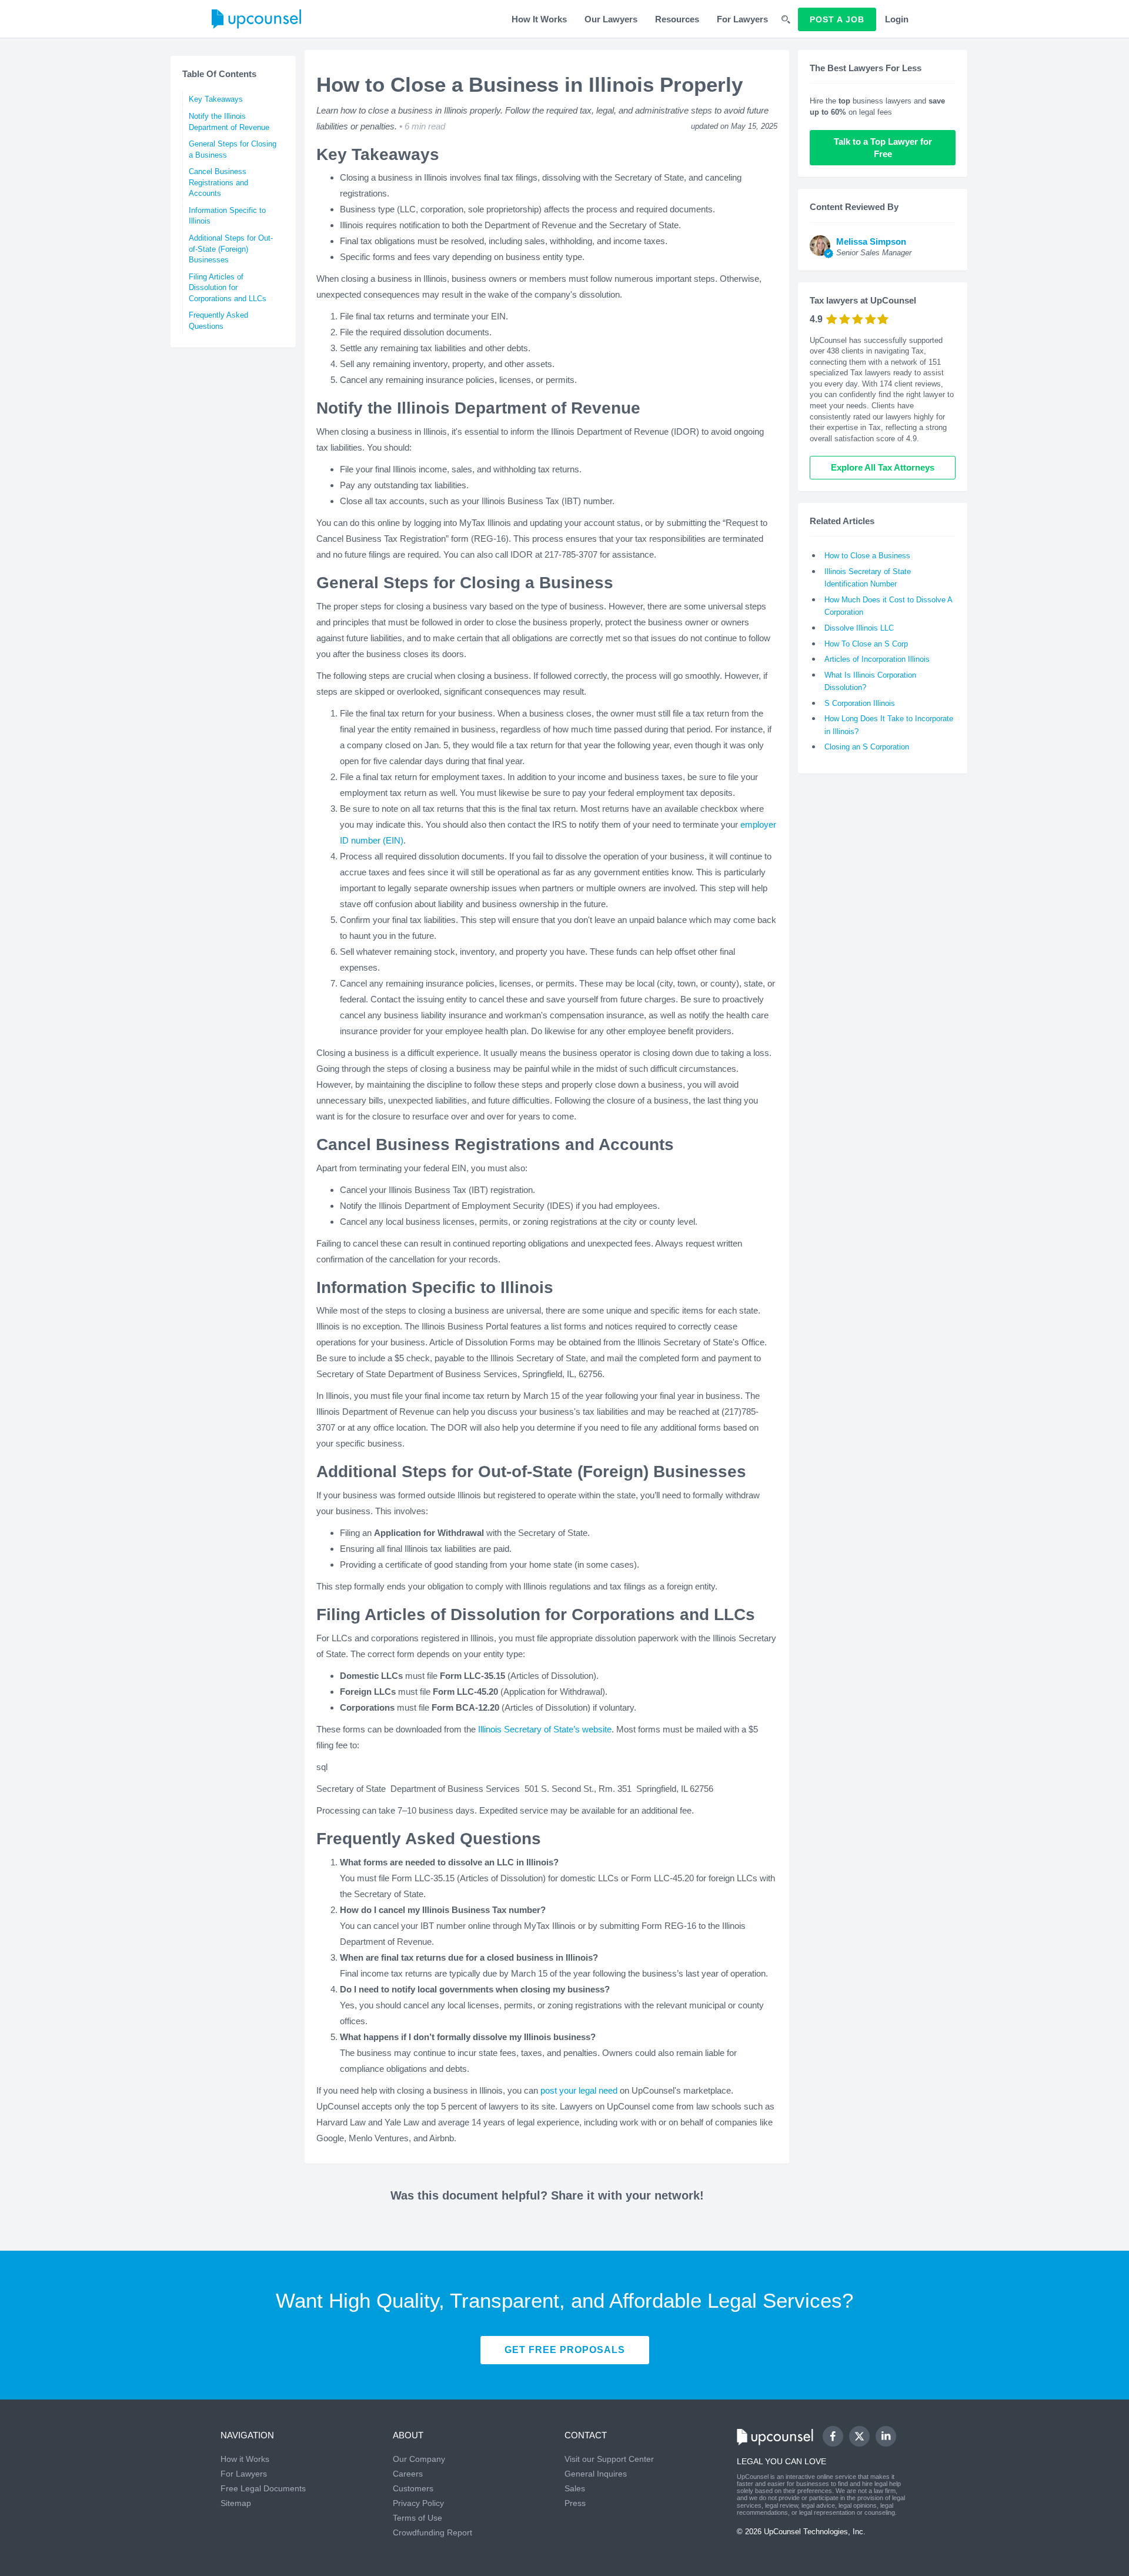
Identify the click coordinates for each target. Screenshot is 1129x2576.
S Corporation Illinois (860, 703)
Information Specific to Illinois (227, 216)
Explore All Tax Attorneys (883, 467)
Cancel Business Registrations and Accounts (218, 182)
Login (897, 19)
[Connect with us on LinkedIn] (886, 2436)
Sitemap (236, 2503)
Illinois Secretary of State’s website (545, 1729)
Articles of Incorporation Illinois (877, 659)
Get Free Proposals (565, 2350)
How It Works (539, 19)
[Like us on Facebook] (833, 2436)
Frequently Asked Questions (218, 321)
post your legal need (580, 2090)
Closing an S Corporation (867, 747)
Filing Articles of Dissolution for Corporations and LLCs (228, 288)
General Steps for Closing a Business (233, 149)
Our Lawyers (611, 19)
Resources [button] (677, 19)
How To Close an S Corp (866, 644)
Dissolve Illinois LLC (859, 628)
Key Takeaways (216, 99)
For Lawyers (742, 19)
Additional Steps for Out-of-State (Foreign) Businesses (231, 249)
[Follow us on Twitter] (859, 2437)
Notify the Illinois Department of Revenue (229, 122)
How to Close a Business (867, 556)
